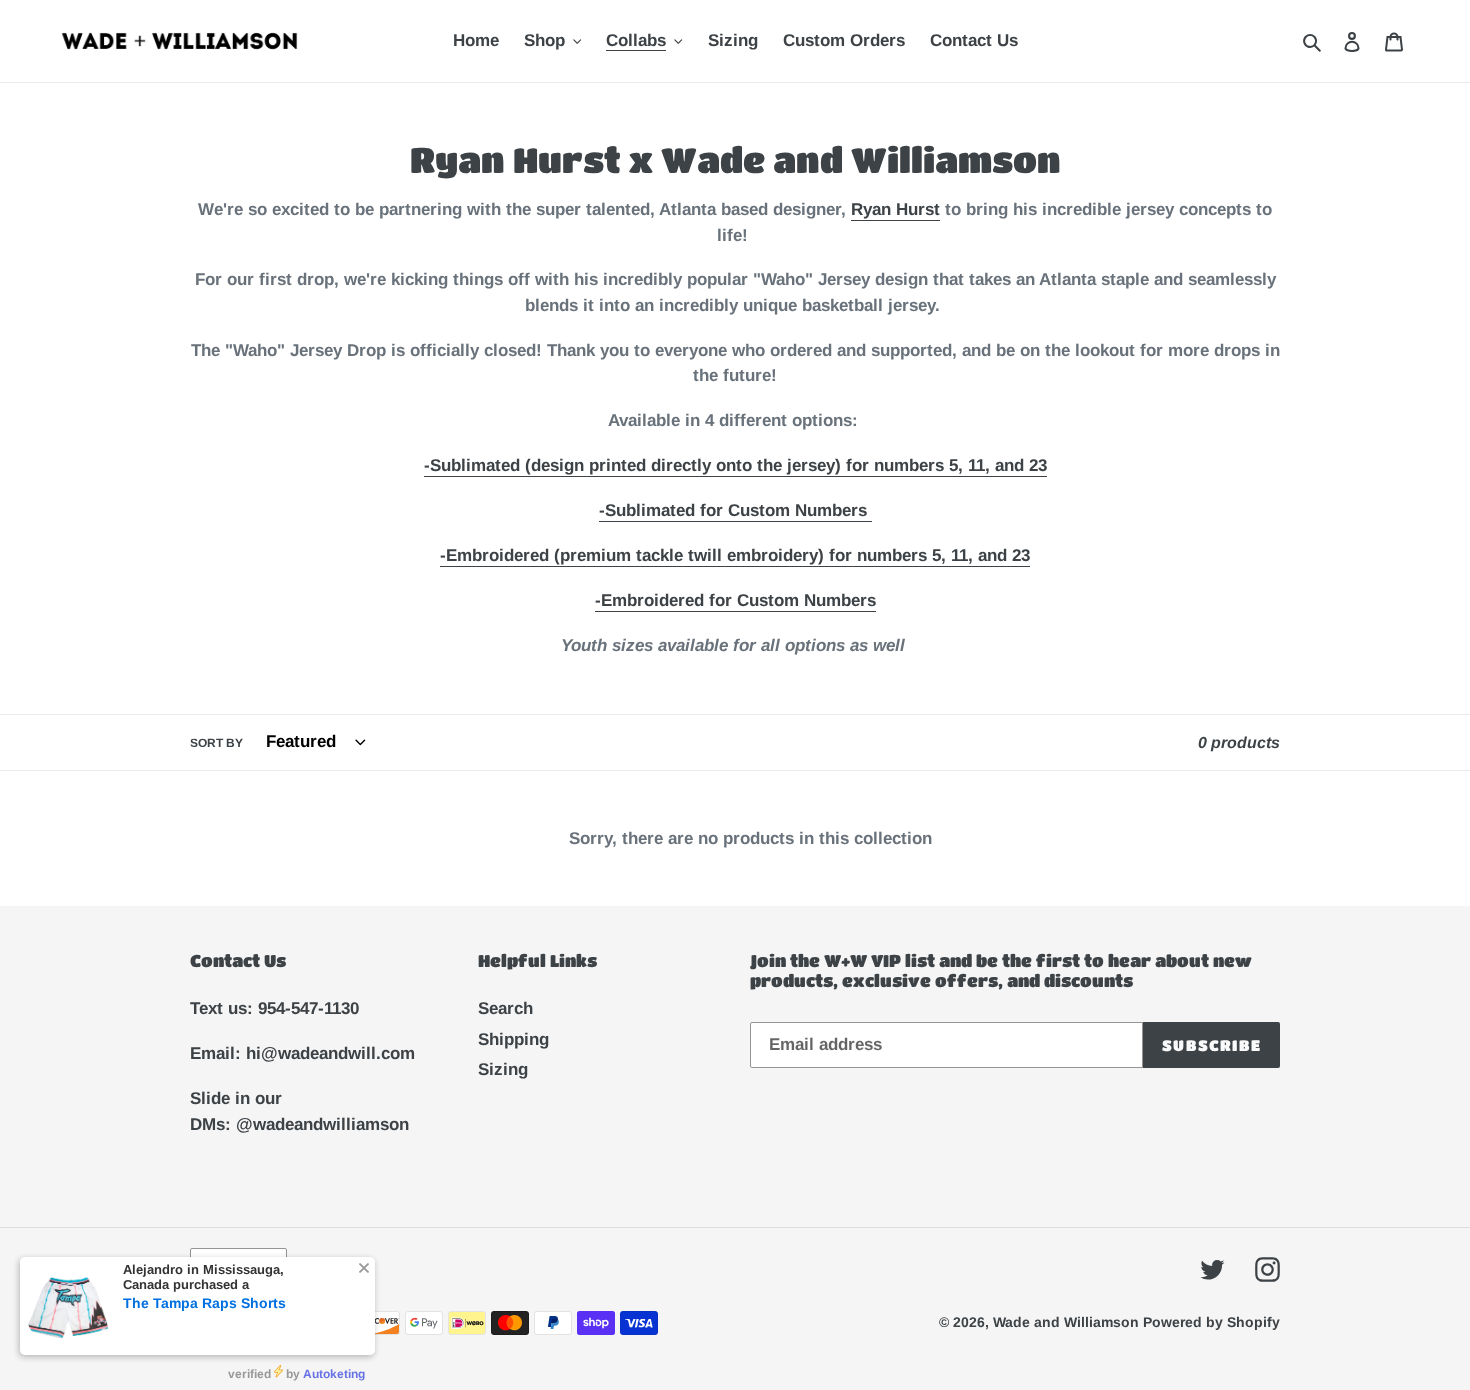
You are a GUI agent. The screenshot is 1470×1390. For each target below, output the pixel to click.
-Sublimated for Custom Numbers (733, 510)
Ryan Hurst (895, 209)
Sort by (216, 743)
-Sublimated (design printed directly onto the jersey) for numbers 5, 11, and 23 (735, 465)
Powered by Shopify (1211, 1322)
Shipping (513, 1039)
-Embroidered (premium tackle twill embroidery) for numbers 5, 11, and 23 (735, 555)
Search (505, 1008)
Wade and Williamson (1068, 1322)
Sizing (503, 1069)
